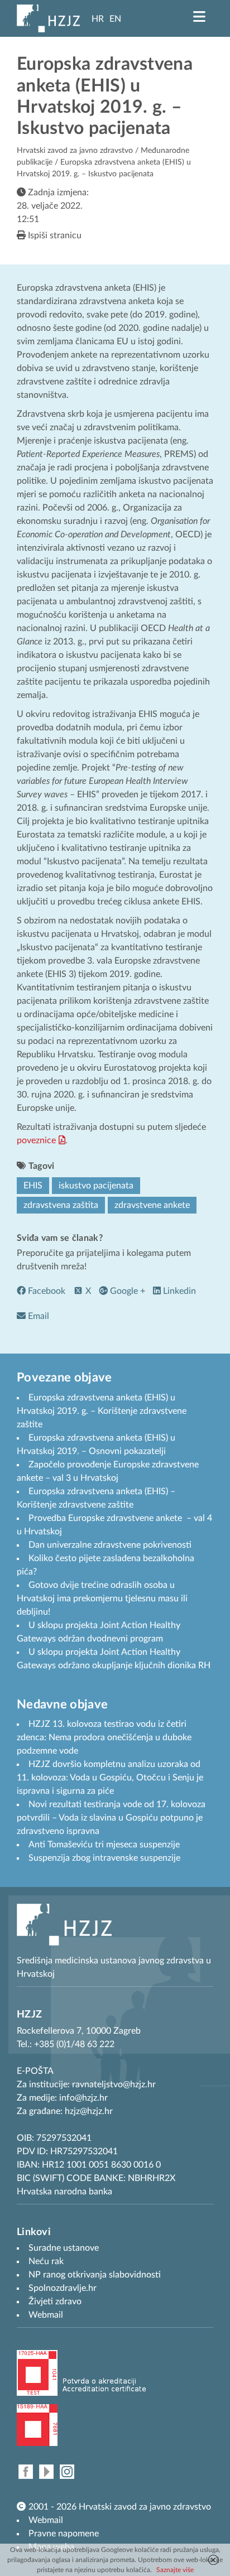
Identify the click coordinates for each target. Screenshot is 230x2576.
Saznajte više (175, 2570)
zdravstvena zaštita (61, 1205)
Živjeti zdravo (55, 2301)
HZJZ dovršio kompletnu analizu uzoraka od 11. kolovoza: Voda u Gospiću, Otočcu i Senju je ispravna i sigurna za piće (110, 1778)
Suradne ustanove (64, 2248)
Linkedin (178, 1291)
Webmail (46, 2520)
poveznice (36, 1140)
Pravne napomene (64, 2534)
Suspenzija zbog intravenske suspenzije (104, 1858)
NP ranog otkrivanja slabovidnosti (95, 2275)
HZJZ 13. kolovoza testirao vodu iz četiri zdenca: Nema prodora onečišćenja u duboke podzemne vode (104, 1737)
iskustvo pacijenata (96, 1186)
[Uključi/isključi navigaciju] (199, 17)
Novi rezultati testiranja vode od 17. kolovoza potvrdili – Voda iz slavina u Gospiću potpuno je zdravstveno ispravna (111, 1818)
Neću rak (46, 2261)
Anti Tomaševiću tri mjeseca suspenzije (104, 1845)
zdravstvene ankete (152, 1205)
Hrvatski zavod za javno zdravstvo (75, 151)
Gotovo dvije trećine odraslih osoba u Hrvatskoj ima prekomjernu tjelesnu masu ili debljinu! (102, 1598)
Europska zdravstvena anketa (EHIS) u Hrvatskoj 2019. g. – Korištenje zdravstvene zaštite (102, 1411)
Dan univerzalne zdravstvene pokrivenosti (110, 1545)
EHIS (33, 1186)
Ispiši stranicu (54, 235)
